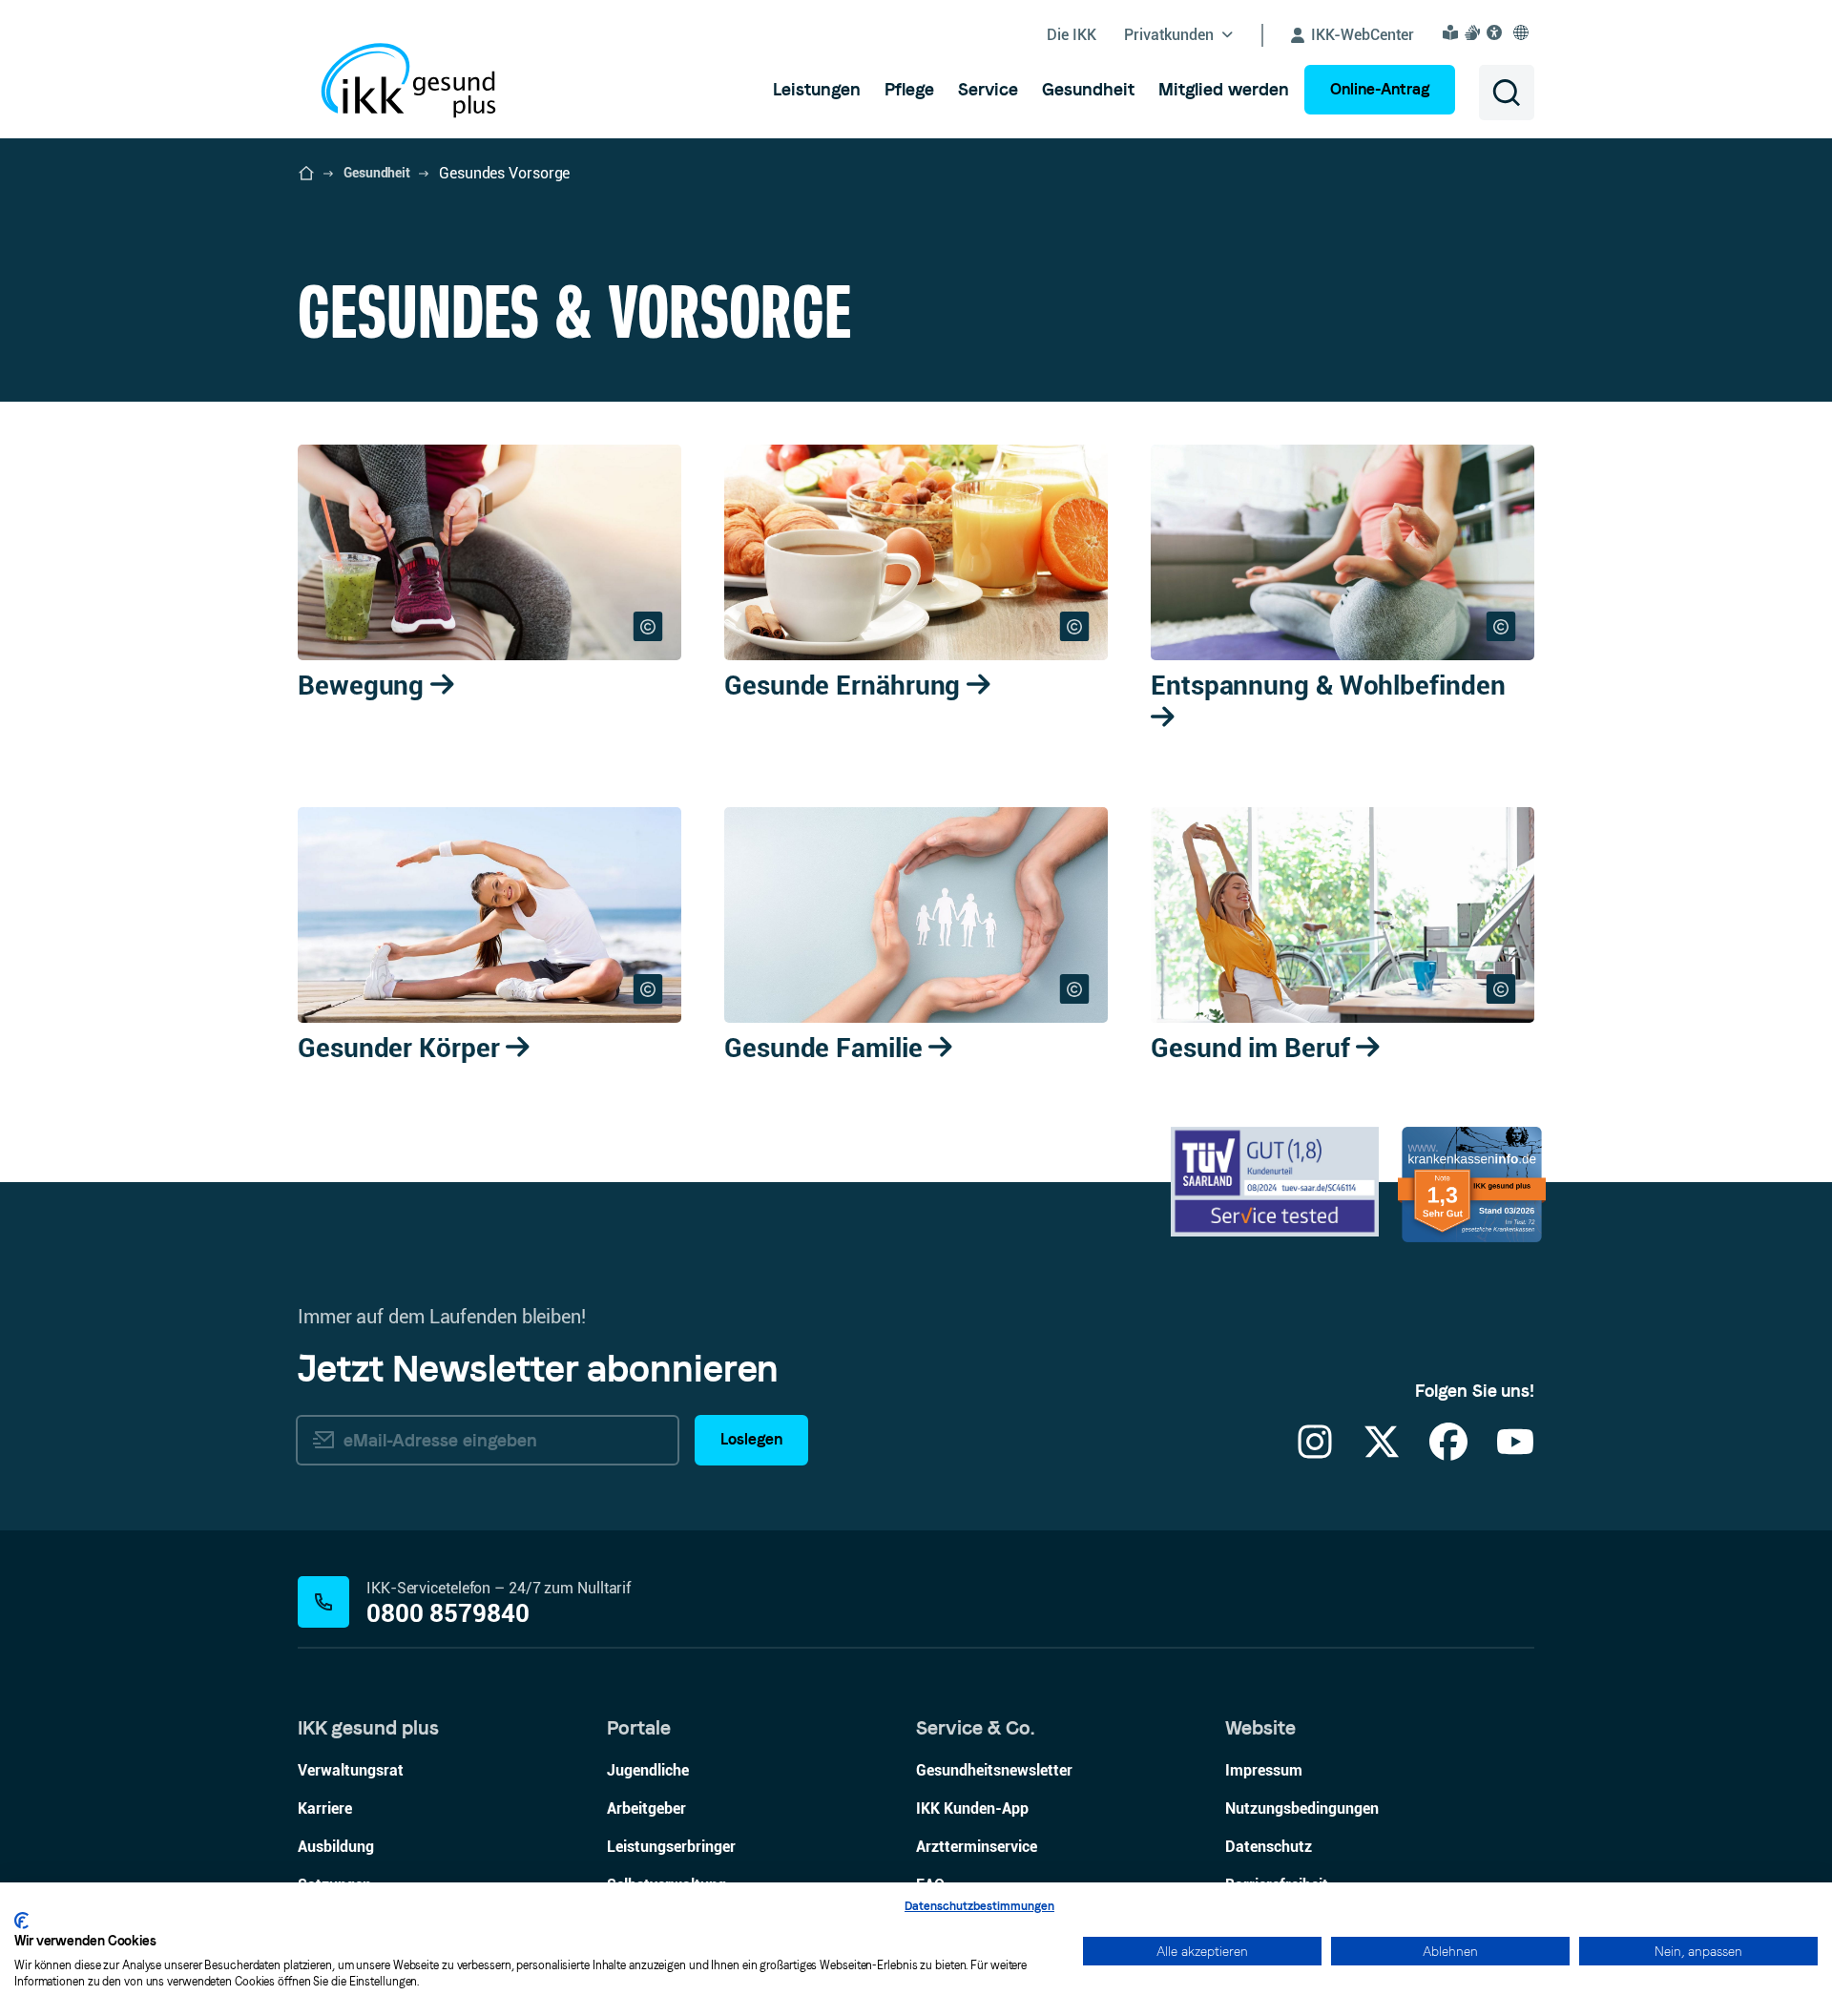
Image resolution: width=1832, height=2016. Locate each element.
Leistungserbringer (671, 1847)
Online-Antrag (1380, 89)
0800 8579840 (448, 1614)
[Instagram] (1315, 1454)
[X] (1382, 1454)
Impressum (1264, 1770)
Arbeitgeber (646, 1808)
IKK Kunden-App (972, 1808)
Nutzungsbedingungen (1302, 1808)
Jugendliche (648, 1770)
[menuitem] (817, 90)
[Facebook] (1448, 1454)
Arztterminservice (977, 1847)
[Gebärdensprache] (1475, 32)
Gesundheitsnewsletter (994, 1770)
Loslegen (751, 1439)
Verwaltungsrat (351, 1770)
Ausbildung (336, 1847)
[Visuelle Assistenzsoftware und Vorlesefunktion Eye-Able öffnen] (1497, 32)
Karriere (325, 1808)
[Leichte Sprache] (1453, 32)
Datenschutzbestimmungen (979, 1906)
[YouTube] (1515, 1454)
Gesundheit (377, 173)
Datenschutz (1269, 1847)
